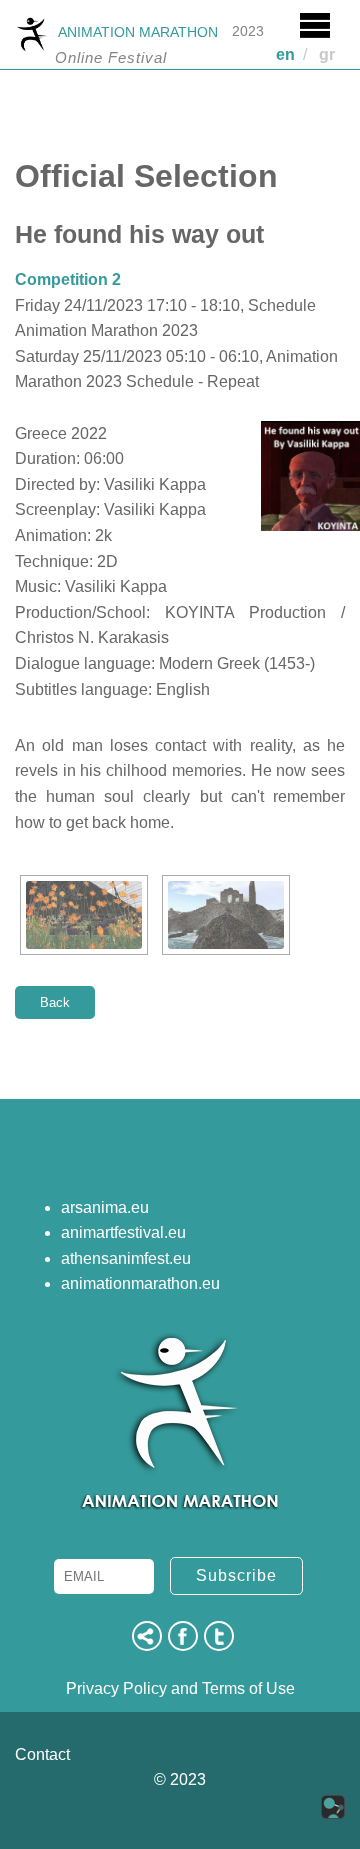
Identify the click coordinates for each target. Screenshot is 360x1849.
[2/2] (226, 915)
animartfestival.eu (123, 1232)
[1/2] (84, 915)
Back (55, 1002)
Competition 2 (68, 279)
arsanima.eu (105, 1207)
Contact (42, 1754)
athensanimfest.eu (126, 1258)
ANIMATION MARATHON (138, 32)
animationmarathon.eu (140, 1283)
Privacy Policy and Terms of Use (180, 1688)
